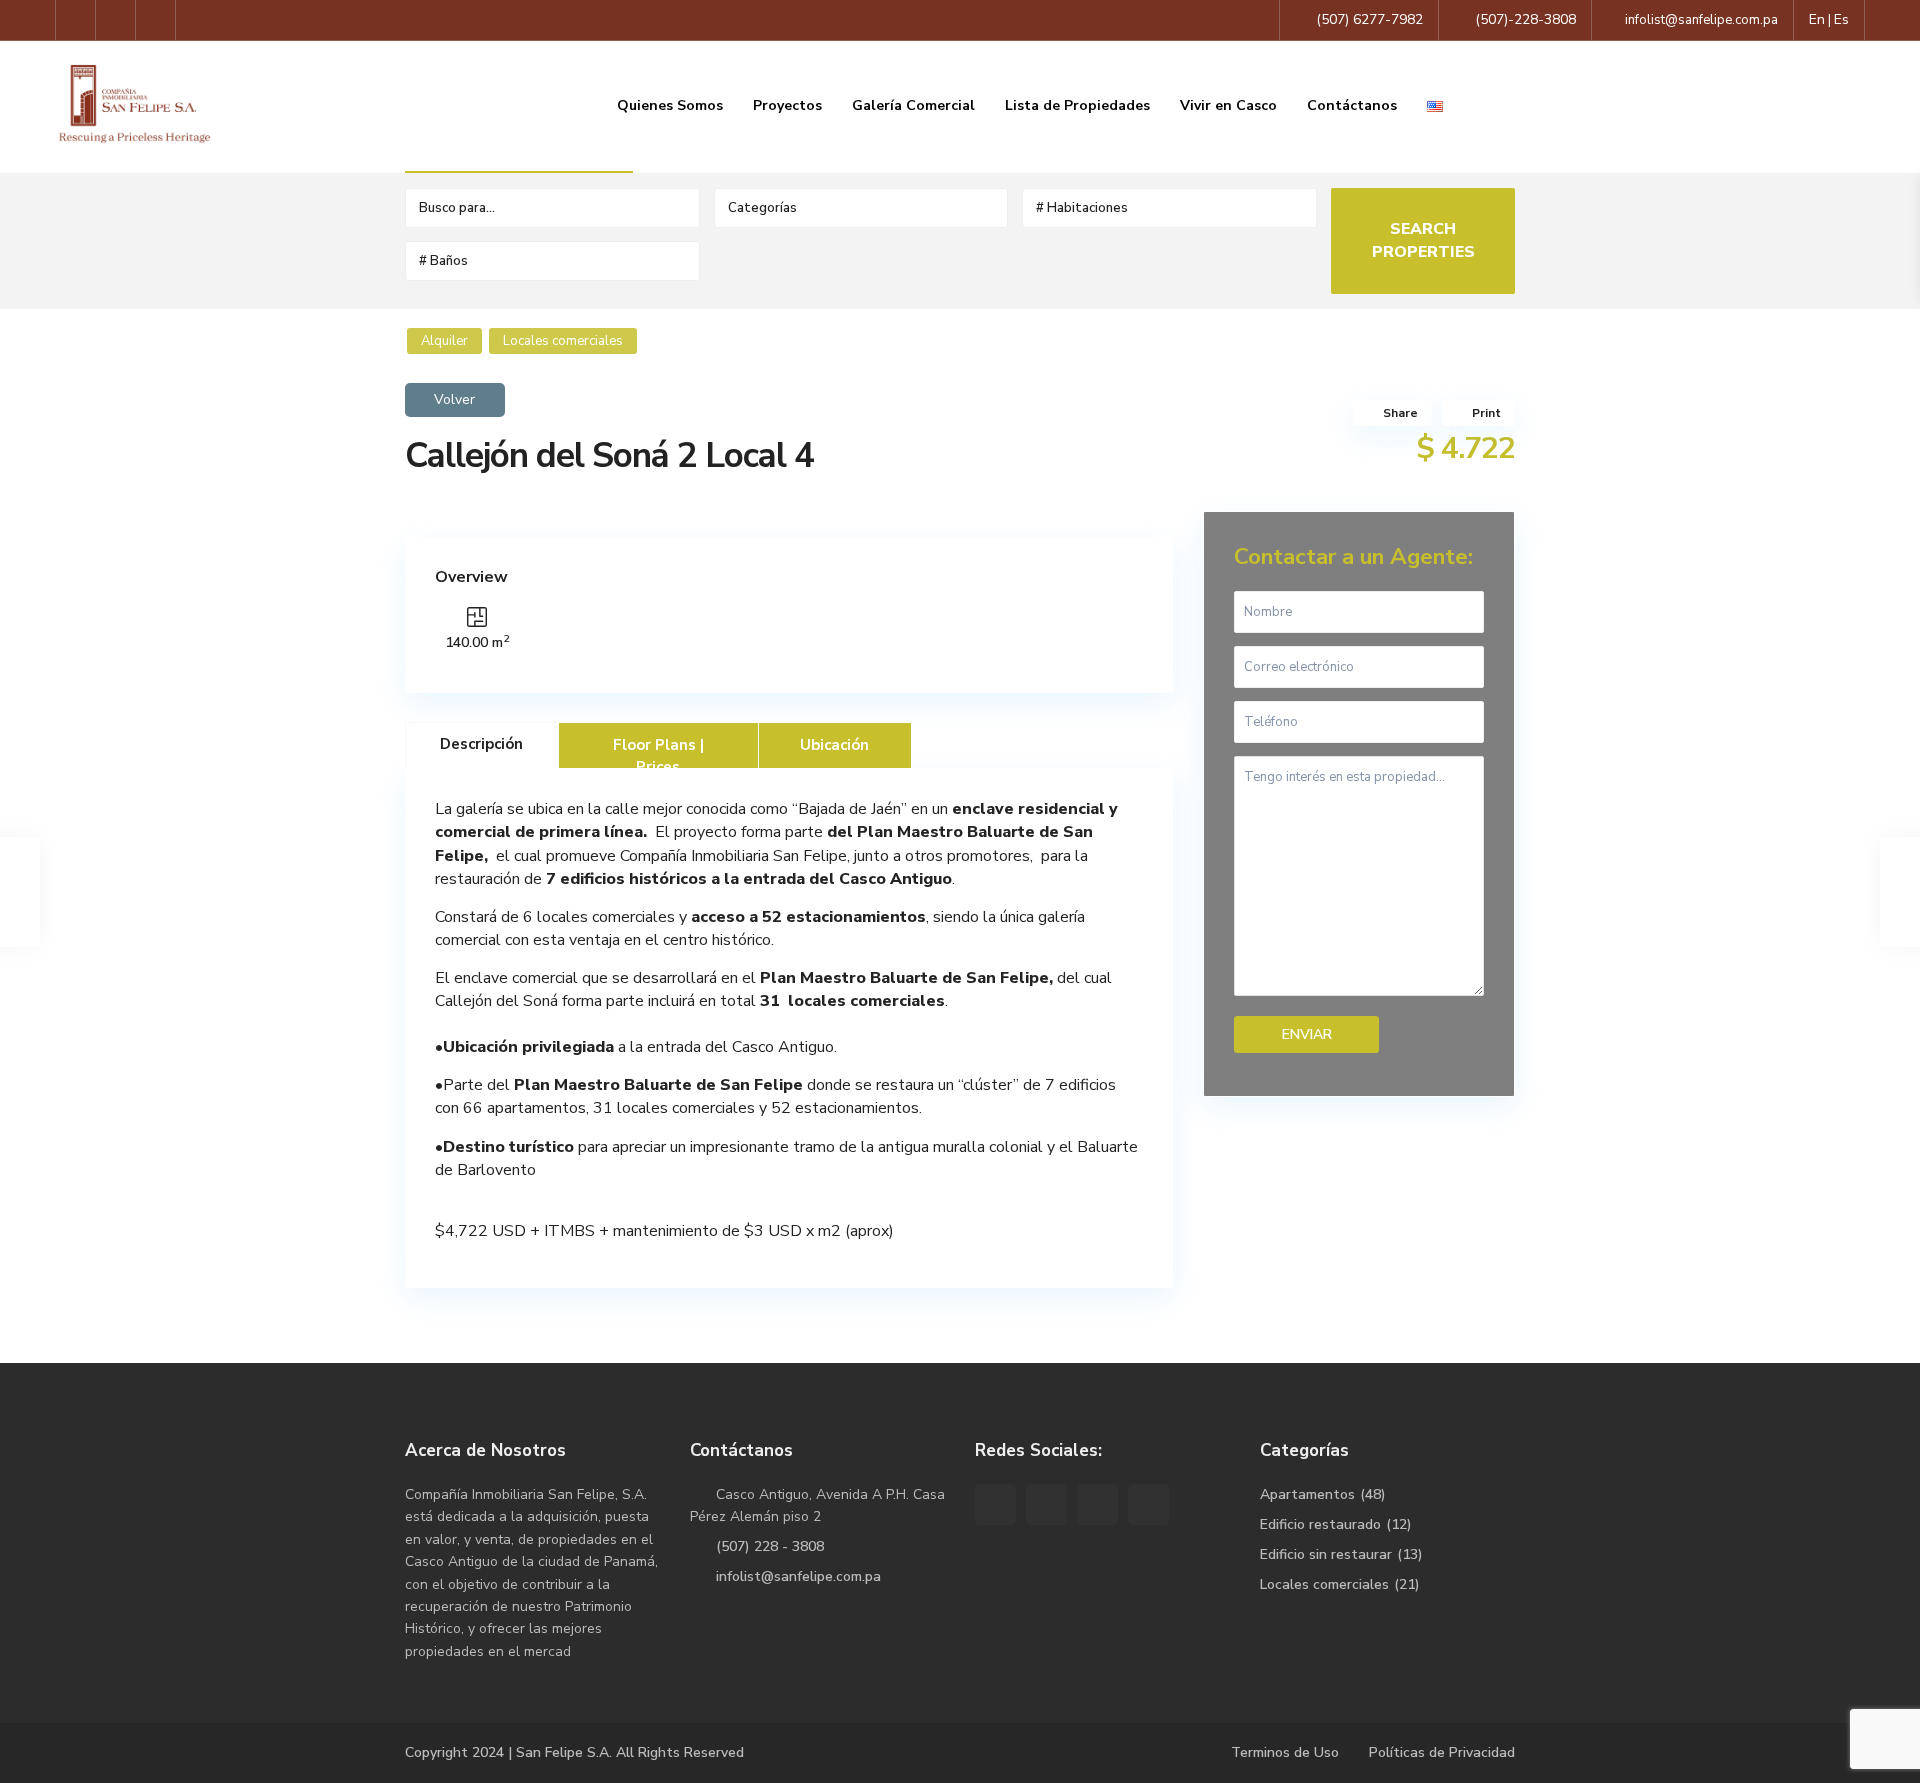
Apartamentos (1307, 1494)
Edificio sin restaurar (1326, 1554)
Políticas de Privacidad (1442, 1752)
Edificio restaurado (1320, 1524)
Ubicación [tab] (834, 745)
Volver (454, 400)
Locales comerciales (563, 341)
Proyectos (787, 105)
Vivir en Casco (1228, 105)
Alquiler (444, 341)
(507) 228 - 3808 (770, 1546)
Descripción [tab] (481, 744)
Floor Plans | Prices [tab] (658, 751)
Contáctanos (1352, 105)
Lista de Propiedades (1077, 105)
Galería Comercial (913, 105)
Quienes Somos (670, 105)
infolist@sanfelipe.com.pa (798, 1576)
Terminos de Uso (1285, 1752)
